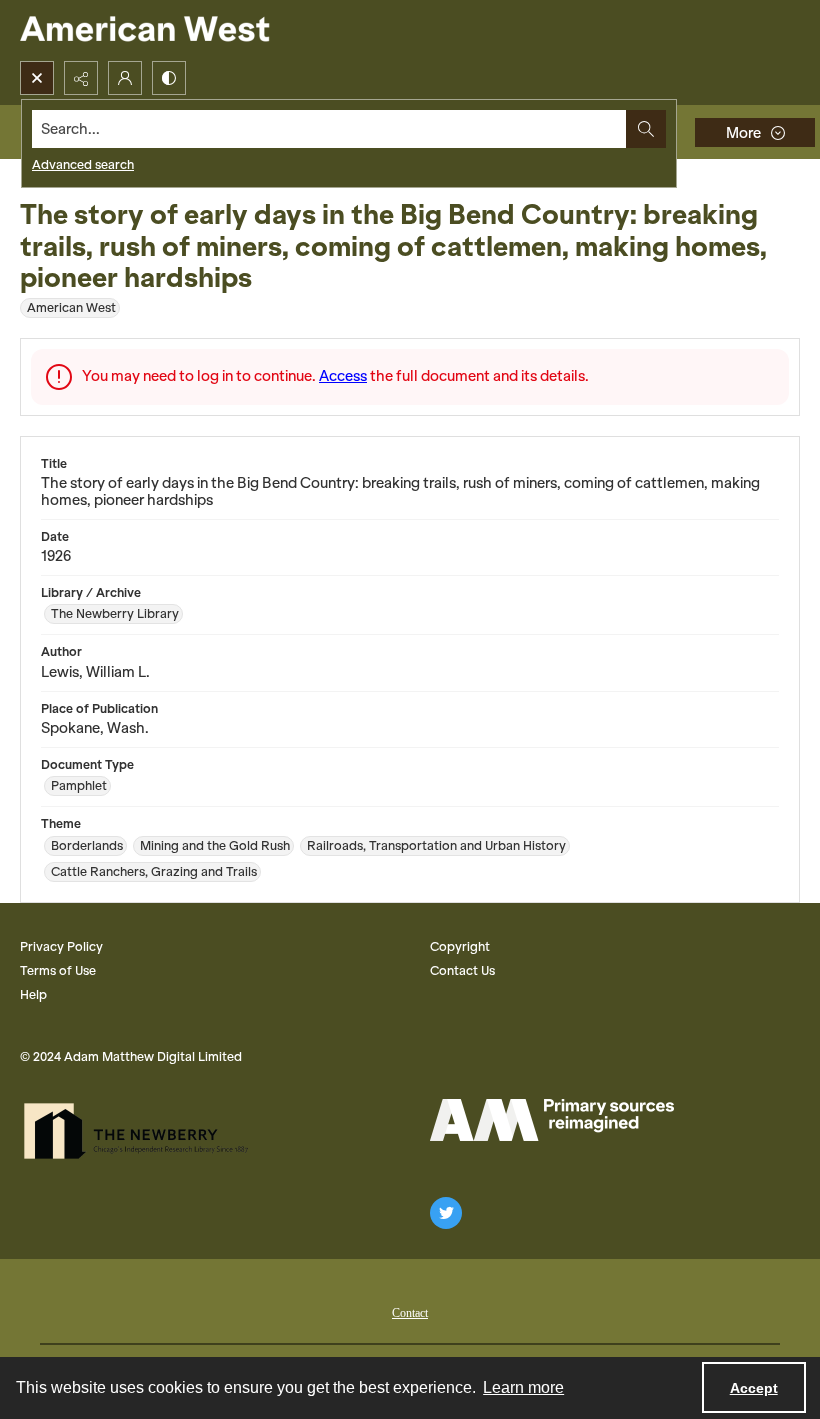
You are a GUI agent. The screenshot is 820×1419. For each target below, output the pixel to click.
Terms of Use (58, 970)
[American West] (179, 30)
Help (33, 994)
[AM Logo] (552, 1120)
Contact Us (462, 970)
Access (343, 376)
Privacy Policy (61, 946)
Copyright (460, 946)
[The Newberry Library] (142, 1131)
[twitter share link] (446, 1213)
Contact (410, 1313)
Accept (754, 1388)
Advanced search (83, 164)
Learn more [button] (523, 1387)
